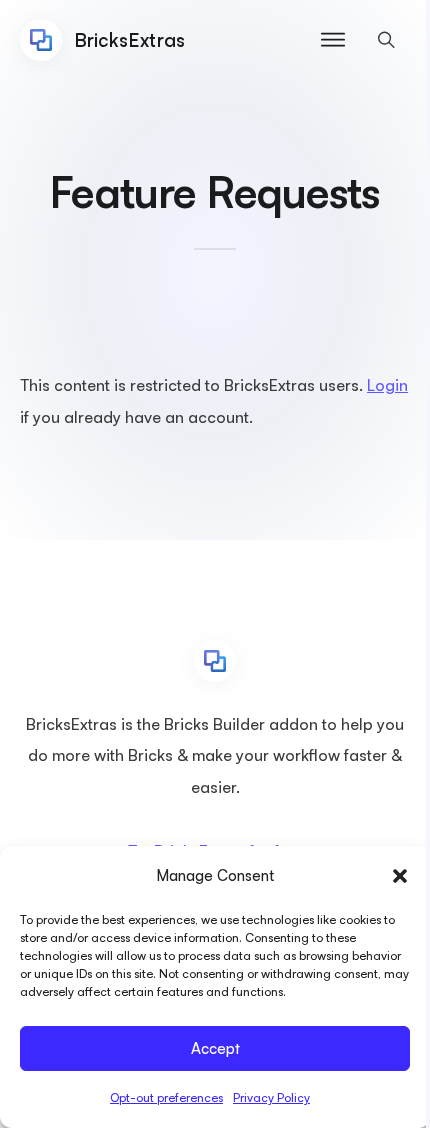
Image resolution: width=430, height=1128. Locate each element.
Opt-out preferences (166, 1097)
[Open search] (386, 40)
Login (387, 385)
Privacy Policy (271, 1097)
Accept (215, 1048)
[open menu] (333, 40)
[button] (400, 876)
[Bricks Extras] (215, 661)
